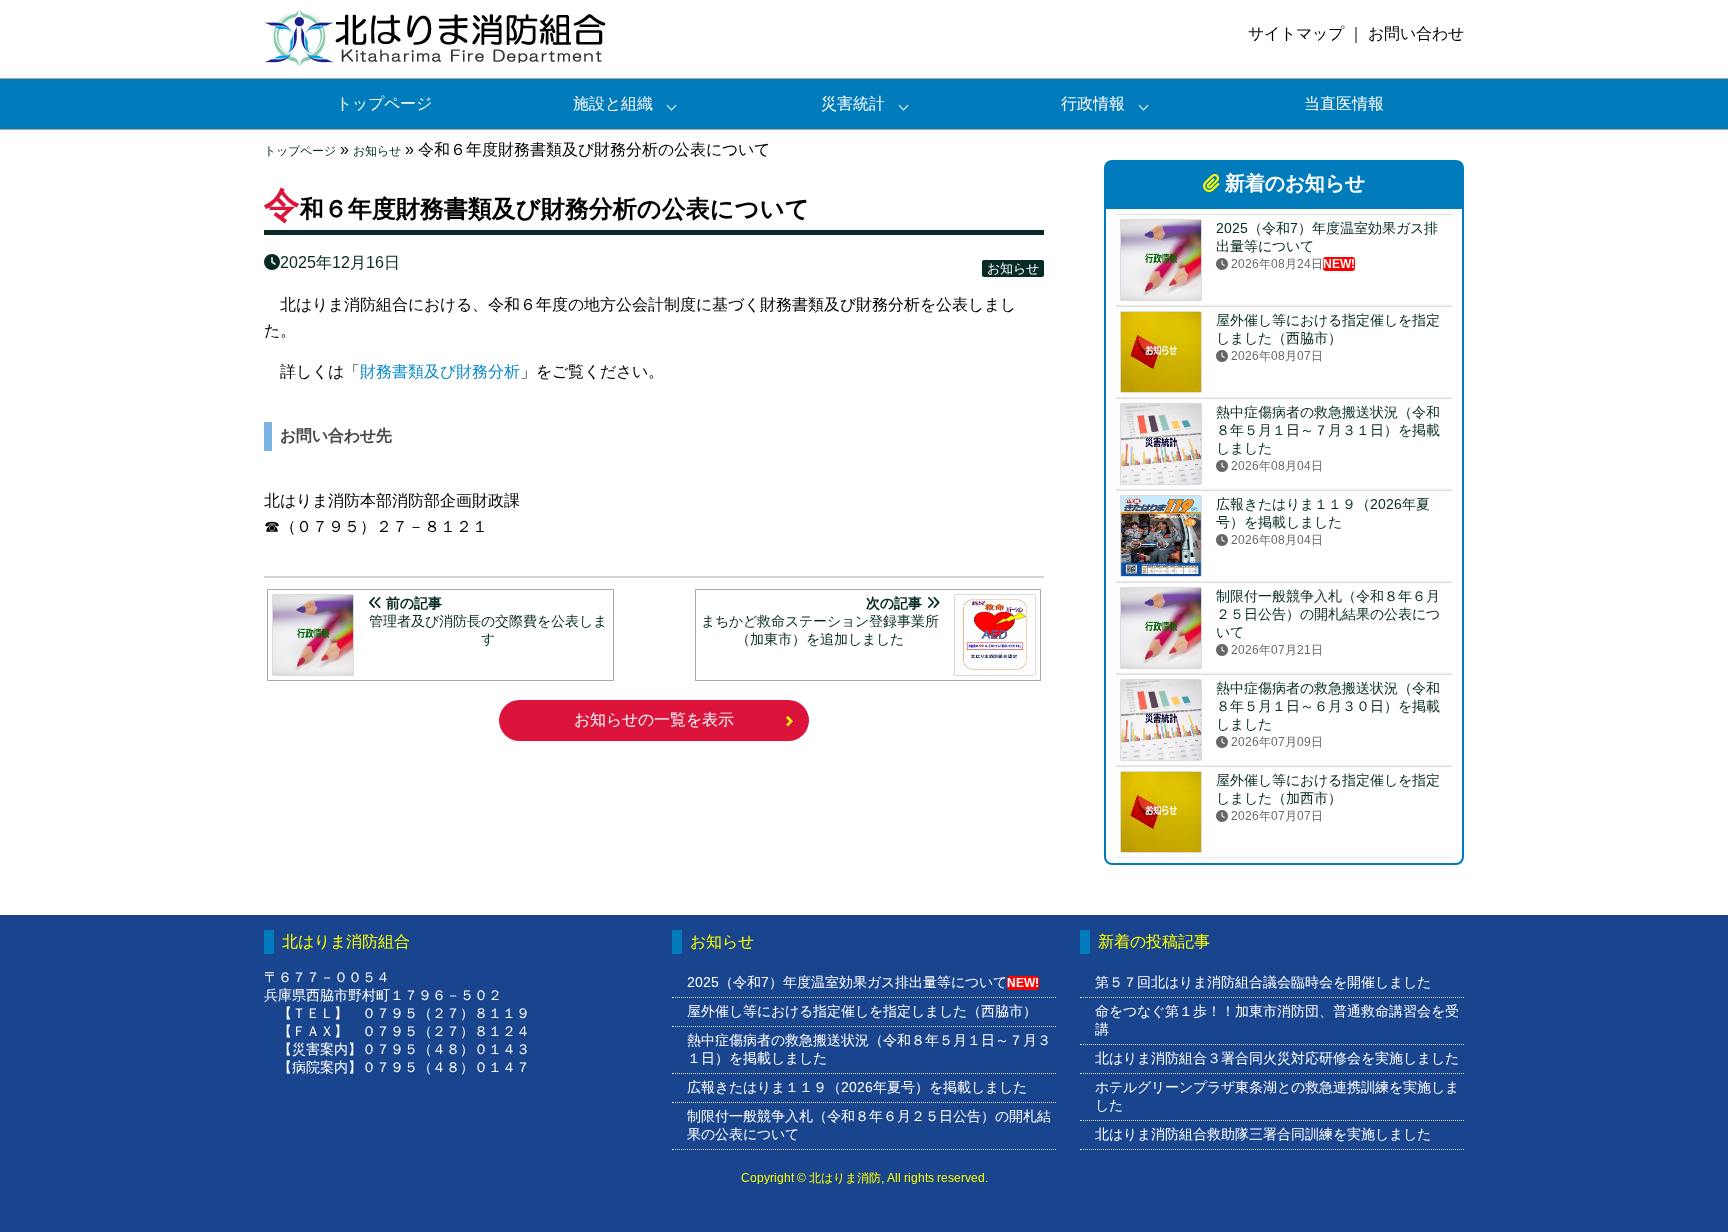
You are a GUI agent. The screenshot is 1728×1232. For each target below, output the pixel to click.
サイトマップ (1296, 33)
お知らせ (377, 151)
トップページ (384, 103)
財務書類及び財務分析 (440, 371)
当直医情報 (1344, 103)
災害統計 (853, 103)
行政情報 (1093, 103)
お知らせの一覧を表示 (654, 719)
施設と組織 (613, 103)
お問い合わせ (1416, 33)
